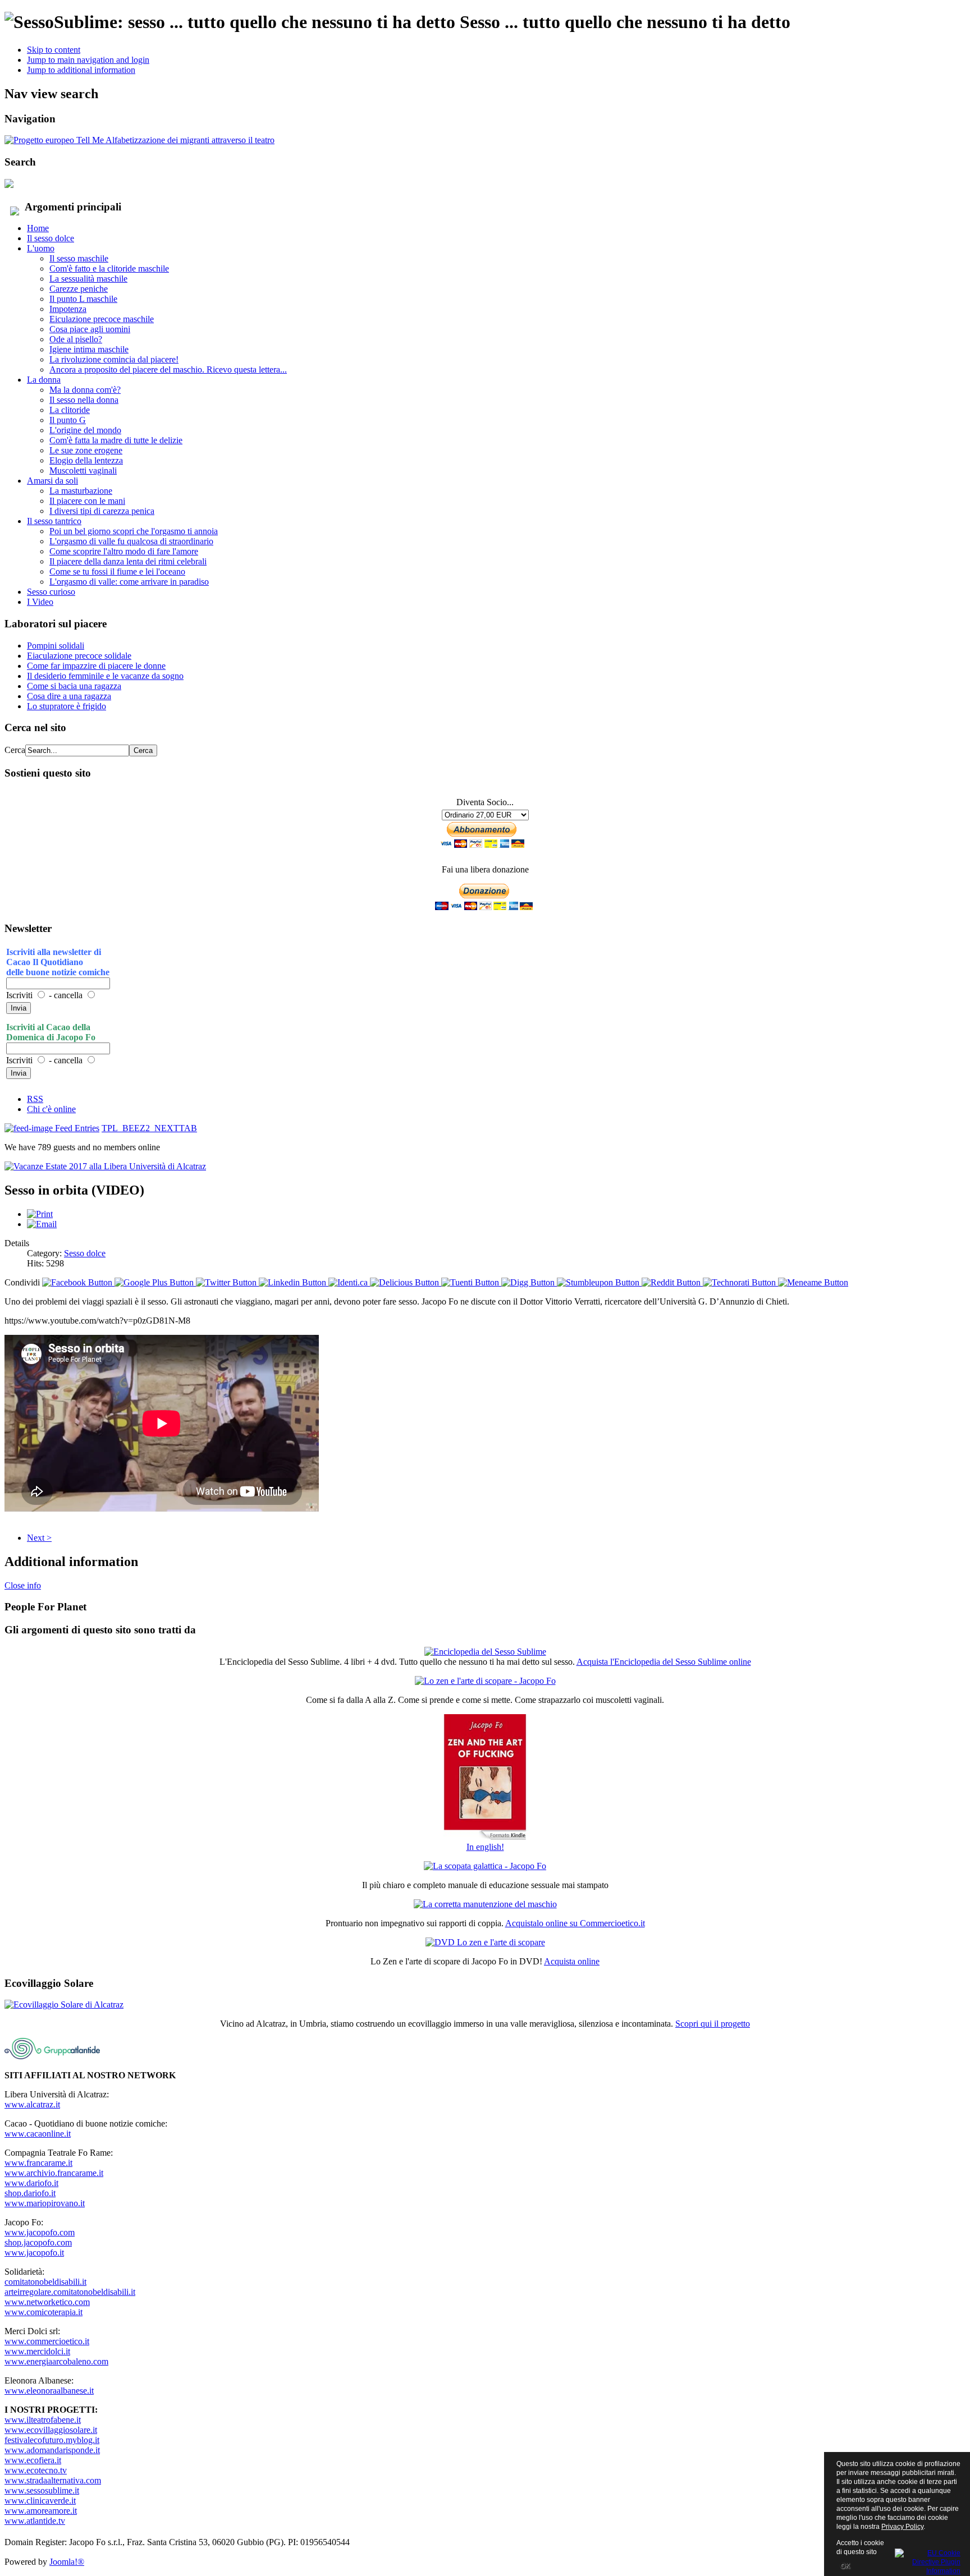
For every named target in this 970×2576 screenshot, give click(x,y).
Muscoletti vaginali (83, 470)
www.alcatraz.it (32, 2104)
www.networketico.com (47, 2302)
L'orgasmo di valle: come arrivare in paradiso (129, 582)
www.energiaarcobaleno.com (56, 2361)
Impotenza (68, 309)
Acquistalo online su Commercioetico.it (575, 1923)
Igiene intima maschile (89, 349)
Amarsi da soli (52, 481)
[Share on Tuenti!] (471, 1282)
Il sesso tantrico (54, 521)
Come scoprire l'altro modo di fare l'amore (124, 551)
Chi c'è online (51, 1109)
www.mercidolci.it (37, 2351)
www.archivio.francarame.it (54, 2173)
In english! (485, 1847)
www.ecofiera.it (33, 2460)
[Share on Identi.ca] (349, 1282)
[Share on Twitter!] (227, 1282)
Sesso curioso (51, 592)
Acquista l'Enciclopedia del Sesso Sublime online (664, 1662)
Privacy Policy (902, 2527)
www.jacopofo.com (40, 2232)
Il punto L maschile (83, 299)
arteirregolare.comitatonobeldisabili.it (70, 2292)
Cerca (15, 750)
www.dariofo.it (31, 2183)
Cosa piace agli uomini (90, 329)
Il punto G (68, 420)
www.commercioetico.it (47, 2341)
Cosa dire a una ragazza (69, 696)
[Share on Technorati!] (740, 1282)
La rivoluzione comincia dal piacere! (114, 359)
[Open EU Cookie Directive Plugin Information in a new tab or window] (928, 2560)
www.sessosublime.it (42, 2490)
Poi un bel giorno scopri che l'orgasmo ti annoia (134, 531)
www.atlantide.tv (35, 2521)
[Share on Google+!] (155, 1282)
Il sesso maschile (79, 258)
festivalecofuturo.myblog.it (52, 2440)
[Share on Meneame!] (813, 1282)
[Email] (42, 1224)
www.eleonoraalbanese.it (49, 2391)
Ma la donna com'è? (85, 390)
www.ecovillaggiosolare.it (51, 2430)
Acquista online (572, 1961)
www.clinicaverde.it (40, 2501)
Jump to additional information (81, 70)
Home (38, 228)
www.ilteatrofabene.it (43, 2420)
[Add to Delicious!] (406, 1282)
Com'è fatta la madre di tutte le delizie (116, 440)
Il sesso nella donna (84, 400)
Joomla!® (67, 2562)
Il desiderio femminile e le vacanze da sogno (105, 676)
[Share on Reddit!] (672, 1282)
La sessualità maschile (88, 279)
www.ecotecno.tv (36, 2470)
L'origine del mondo (85, 430)
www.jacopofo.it (34, 2253)
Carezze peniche (79, 289)
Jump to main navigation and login (88, 60)
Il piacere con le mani (87, 501)
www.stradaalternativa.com (53, 2480)
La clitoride (70, 410)
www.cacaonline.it (38, 2134)
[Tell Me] (139, 140)
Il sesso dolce (51, 238)
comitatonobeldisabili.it (45, 2282)
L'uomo (41, 248)
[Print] (40, 1214)
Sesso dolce (85, 1253)
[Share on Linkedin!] (294, 1282)
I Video (40, 602)
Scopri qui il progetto (713, 2024)
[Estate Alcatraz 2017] (105, 1166)
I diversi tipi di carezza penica (102, 511)
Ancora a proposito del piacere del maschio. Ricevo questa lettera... (168, 369)
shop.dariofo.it (30, 2193)
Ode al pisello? (76, 339)
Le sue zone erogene (86, 450)
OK (845, 2566)
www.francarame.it (38, 2163)
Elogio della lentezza (86, 460)
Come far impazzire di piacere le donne (96, 666)
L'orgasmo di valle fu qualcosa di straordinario (131, 541)
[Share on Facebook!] (78, 1282)
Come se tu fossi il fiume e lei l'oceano (117, 571)
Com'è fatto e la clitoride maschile (109, 268)
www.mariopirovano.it (45, 2203)
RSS (35, 1099)
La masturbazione (81, 491)
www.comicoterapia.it (44, 2312)
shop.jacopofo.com (38, 2242)
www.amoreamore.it (41, 2511)
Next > (39, 1538)
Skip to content (54, 50)
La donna (44, 380)
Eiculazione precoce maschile (102, 319)
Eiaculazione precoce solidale (79, 656)
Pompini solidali (56, 646)
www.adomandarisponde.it (52, 2450)
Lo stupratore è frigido (67, 706)
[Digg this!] (529, 1282)
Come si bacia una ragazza (74, 686)
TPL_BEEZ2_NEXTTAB (149, 1128)
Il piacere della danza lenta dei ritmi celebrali (128, 561)
